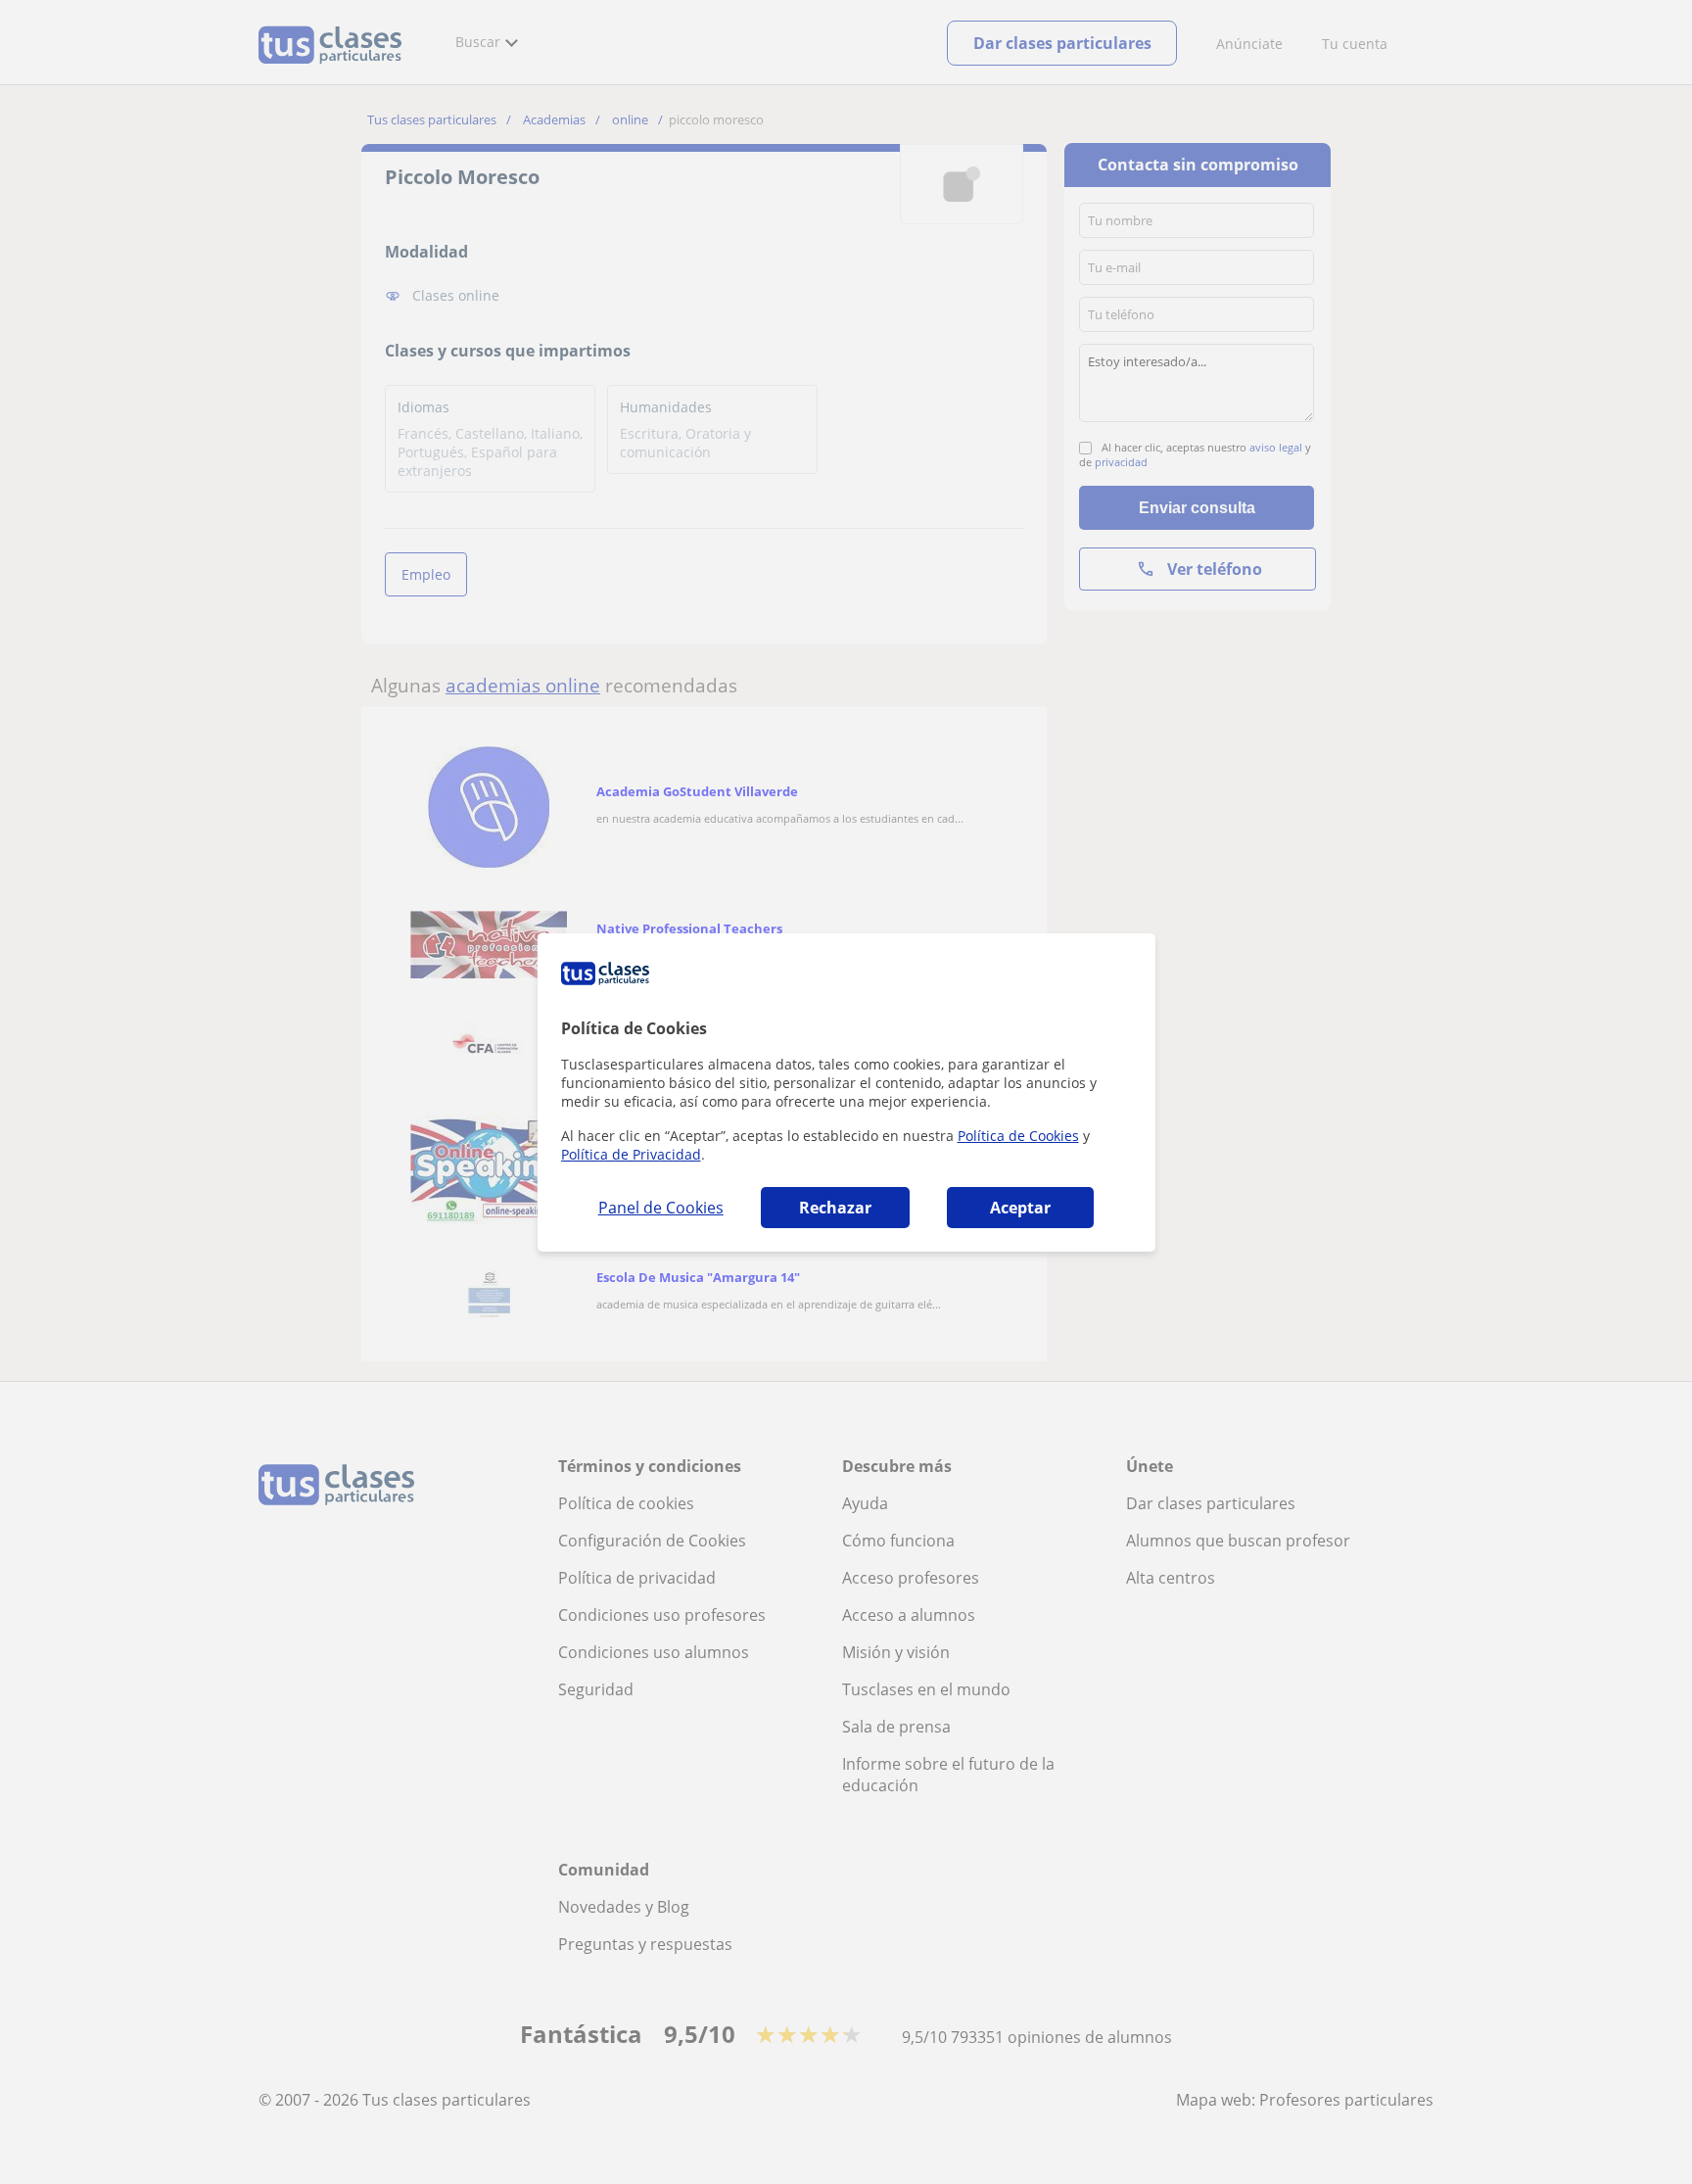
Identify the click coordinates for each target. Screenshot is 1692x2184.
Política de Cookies (1018, 1136)
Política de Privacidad (631, 1154)
